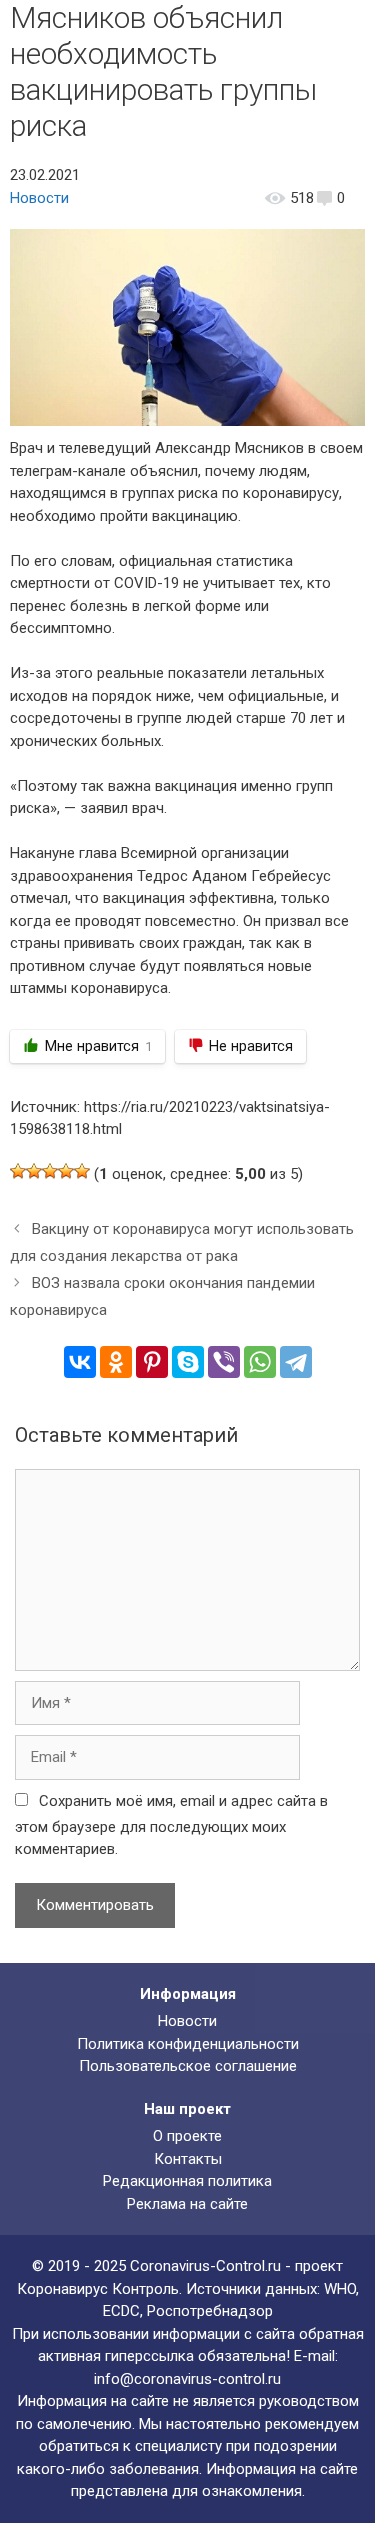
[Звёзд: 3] (50, 1171)
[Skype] (188, 1362)
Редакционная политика (187, 2181)
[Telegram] (296, 1362)
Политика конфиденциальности (188, 2044)
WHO (340, 2289)
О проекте (187, 2136)
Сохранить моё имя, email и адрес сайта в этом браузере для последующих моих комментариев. (171, 1825)
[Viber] (224, 1362)
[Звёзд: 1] (18, 1171)
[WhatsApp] (260, 1362)
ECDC (121, 2311)
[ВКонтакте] (80, 1362)
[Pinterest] (152, 1362)
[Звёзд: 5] (82, 1171)
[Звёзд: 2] (34, 1171)
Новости (39, 198)
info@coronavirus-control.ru (187, 2379)
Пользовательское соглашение (188, 2066)
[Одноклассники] (116, 1362)
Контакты (188, 2159)
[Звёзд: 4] (66, 1171)
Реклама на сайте (187, 2204)
